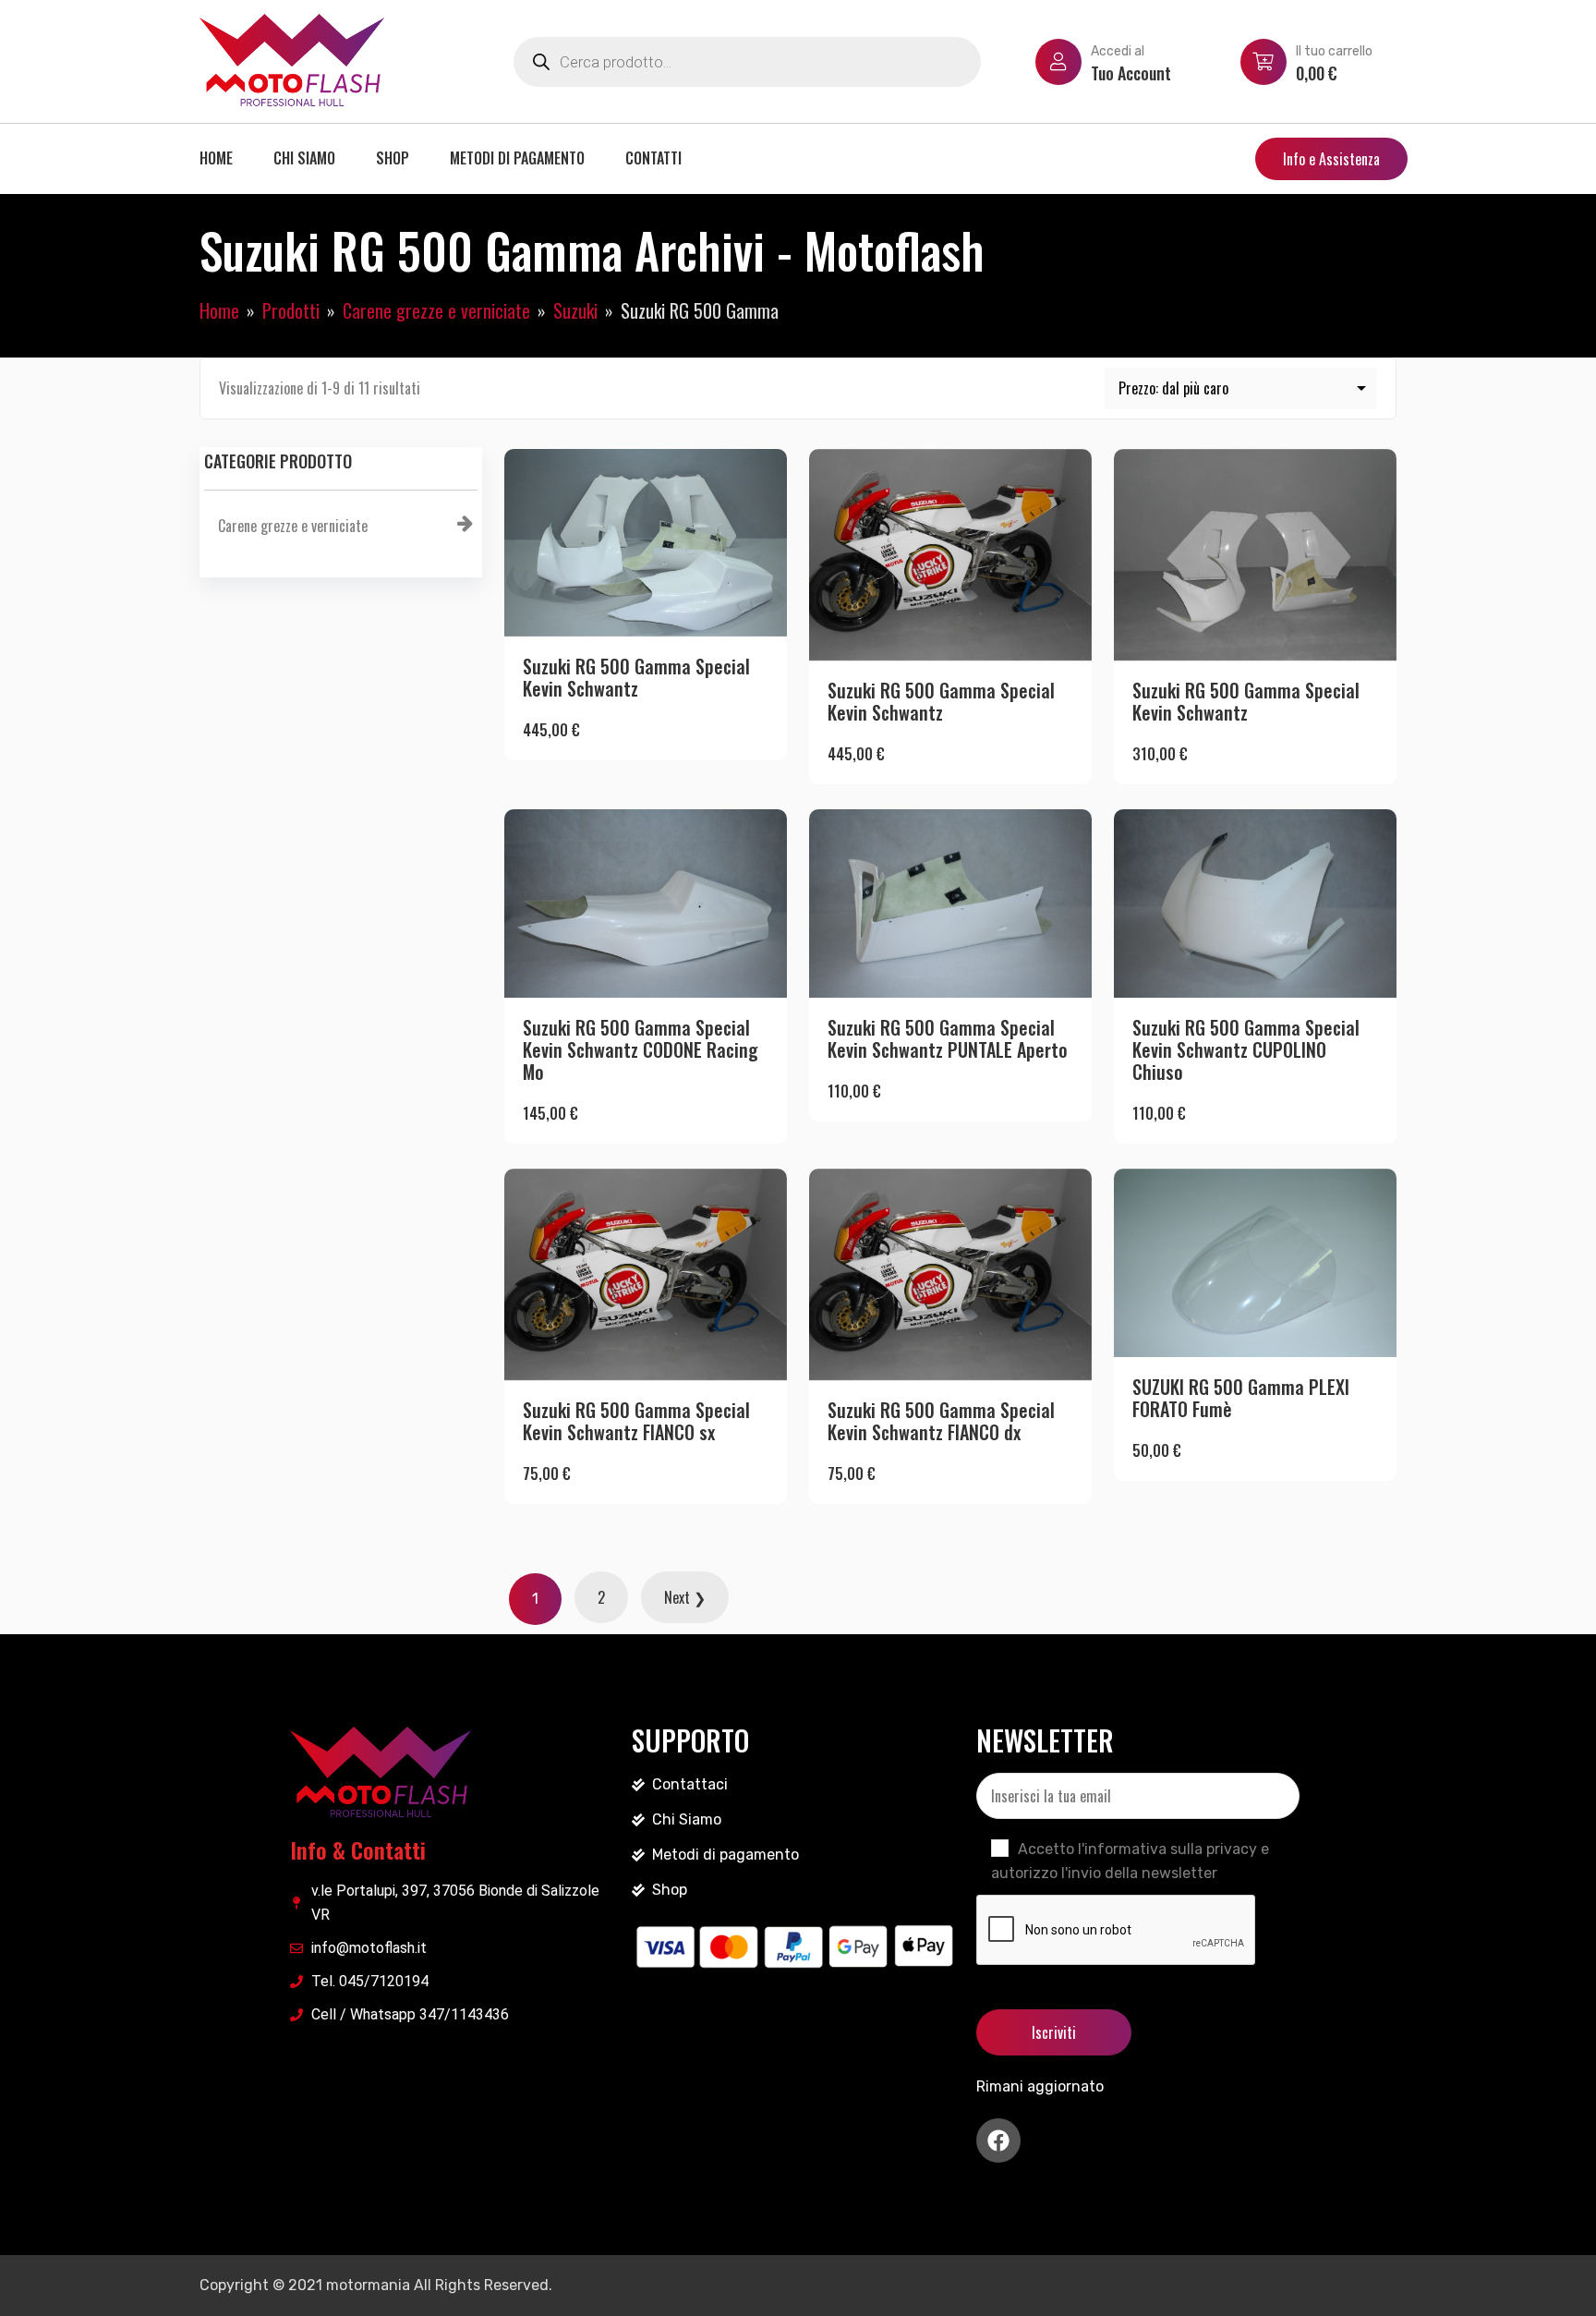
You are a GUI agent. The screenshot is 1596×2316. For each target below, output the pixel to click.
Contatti (653, 158)
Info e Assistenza (1331, 159)
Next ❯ (685, 1597)
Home (216, 158)
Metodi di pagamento (517, 158)
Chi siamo (304, 158)
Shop (393, 158)
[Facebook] (998, 2140)
